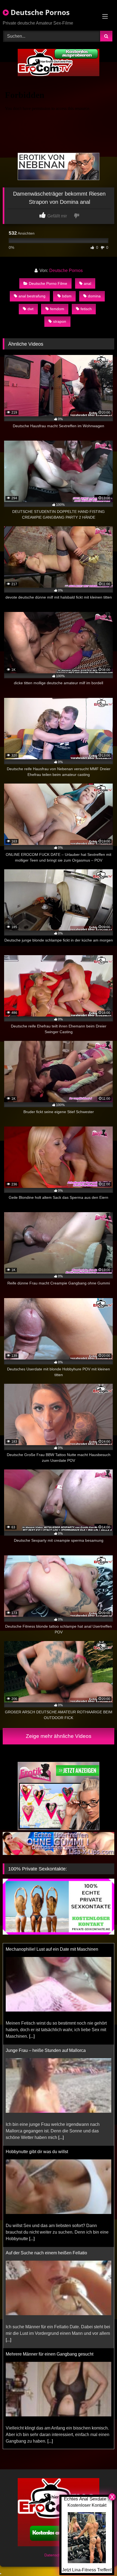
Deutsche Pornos (39, 12)
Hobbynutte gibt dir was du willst (37, 2050)
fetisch (86, 309)
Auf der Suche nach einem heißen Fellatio (46, 2152)
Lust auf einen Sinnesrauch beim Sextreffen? (49, 2354)
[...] (61, 2036)
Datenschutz (56, 2555)
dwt (30, 309)
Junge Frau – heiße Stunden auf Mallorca (46, 1949)
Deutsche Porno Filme (48, 283)
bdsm (67, 296)
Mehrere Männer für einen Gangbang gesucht (50, 2253)
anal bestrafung (32, 296)
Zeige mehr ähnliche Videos (59, 1736)
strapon (60, 321)
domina (94, 296)
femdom (57, 309)
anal (87, 283)
